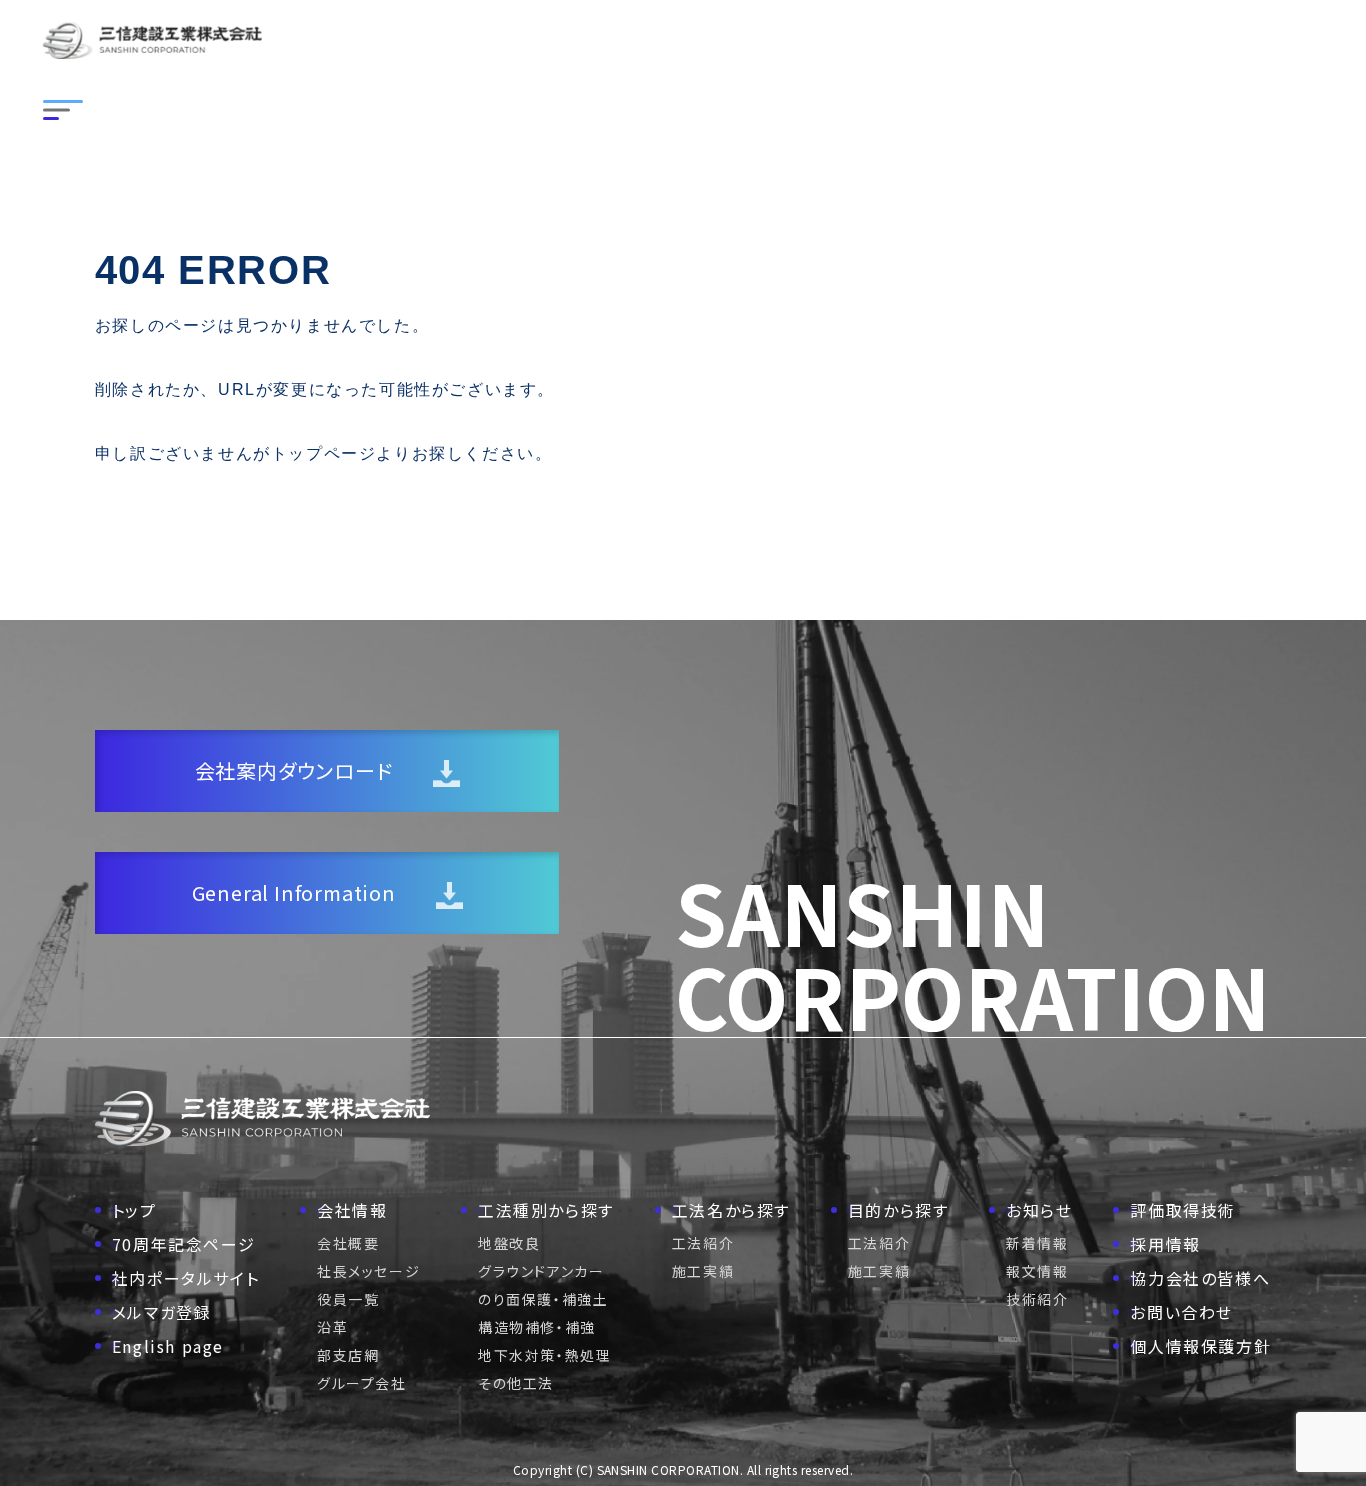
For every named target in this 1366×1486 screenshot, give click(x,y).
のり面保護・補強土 (543, 1299)
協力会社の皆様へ (1200, 1278)
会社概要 (348, 1243)
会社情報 (352, 1210)
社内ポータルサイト (185, 1278)
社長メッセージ (368, 1271)
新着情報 (1037, 1243)
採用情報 (1165, 1244)
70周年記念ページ (183, 1244)
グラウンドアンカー (541, 1271)
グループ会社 (362, 1383)
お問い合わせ (1181, 1312)
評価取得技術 (1183, 1210)
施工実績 (703, 1271)
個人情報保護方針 (1200, 1346)
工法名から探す (731, 1210)
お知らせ (1039, 1210)
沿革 (332, 1327)
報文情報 (1037, 1271)
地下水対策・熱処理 (544, 1355)
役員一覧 (348, 1299)
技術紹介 (1037, 1299)
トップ (134, 1210)
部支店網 (348, 1355)
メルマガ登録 (162, 1312)
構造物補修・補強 (537, 1327)
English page (168, 1346)
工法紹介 (703, 1243)
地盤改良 (509, 1243)
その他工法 (516, 1383)
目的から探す (898, 1210)
